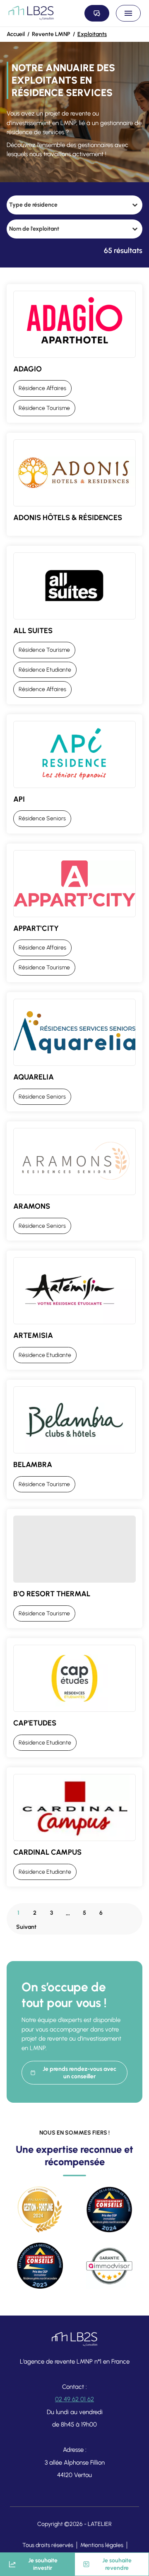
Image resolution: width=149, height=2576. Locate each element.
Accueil (16, 34)
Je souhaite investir (43, 2564)
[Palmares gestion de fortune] (40, 2210)
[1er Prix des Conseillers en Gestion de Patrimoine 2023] (40, 2266)
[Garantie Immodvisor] (109, 2266)
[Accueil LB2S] (31, 13)
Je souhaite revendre (117, 2564)
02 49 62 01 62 (74, 2399)
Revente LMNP (51, 34)
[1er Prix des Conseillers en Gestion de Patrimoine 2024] (109, 2210)
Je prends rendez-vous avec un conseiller (79, 2073)
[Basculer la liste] (135, 205)
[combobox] (67, 205)
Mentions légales (102, 2545)
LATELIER (100, 2524)
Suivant (26, 1927)
